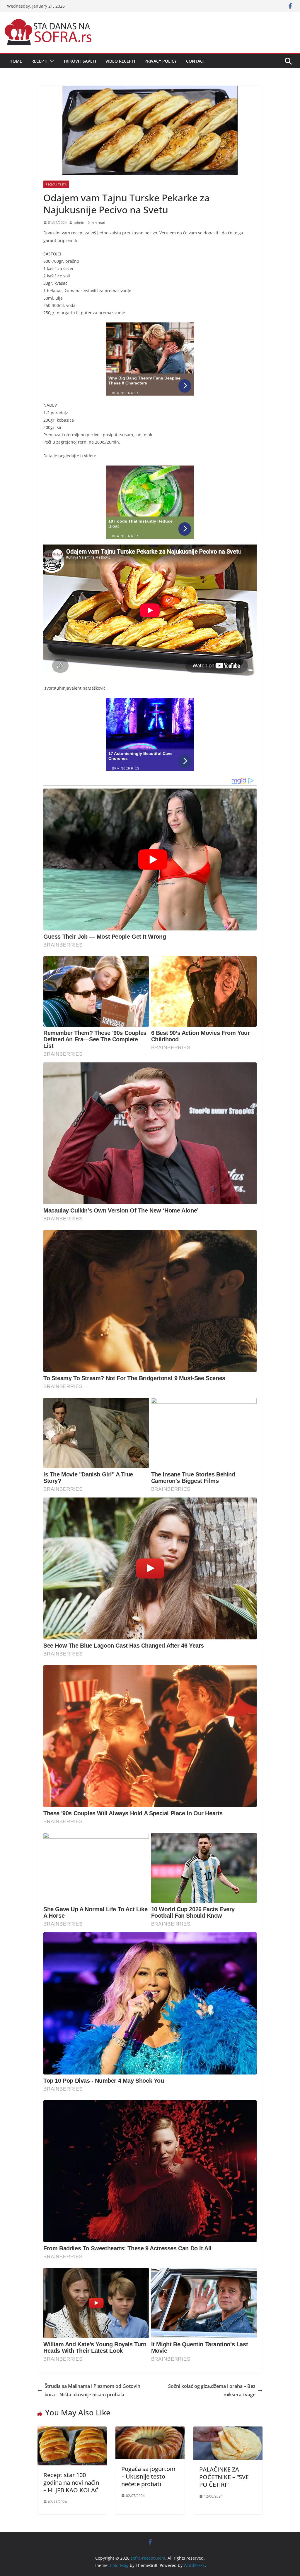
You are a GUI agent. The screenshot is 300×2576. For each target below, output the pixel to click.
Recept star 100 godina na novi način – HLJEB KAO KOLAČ (71, 2483)
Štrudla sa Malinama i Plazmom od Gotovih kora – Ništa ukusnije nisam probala (92, 2390)
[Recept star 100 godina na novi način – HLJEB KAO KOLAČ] (72, 2431)
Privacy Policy (161, 61)
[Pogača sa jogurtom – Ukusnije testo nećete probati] (150, 2431)
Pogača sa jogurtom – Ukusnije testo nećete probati (148, 2476)
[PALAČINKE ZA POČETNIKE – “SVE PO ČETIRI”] (228, 2431)
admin (79, 223)
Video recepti (120, 61)
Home (16, 61)
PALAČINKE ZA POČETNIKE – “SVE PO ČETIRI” (224, 2477)
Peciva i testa (56, 184)
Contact (196, 61)
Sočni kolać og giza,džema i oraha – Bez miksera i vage (212, 2390)
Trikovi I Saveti (80, 61)
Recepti (39, 61)
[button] (51, 61)
